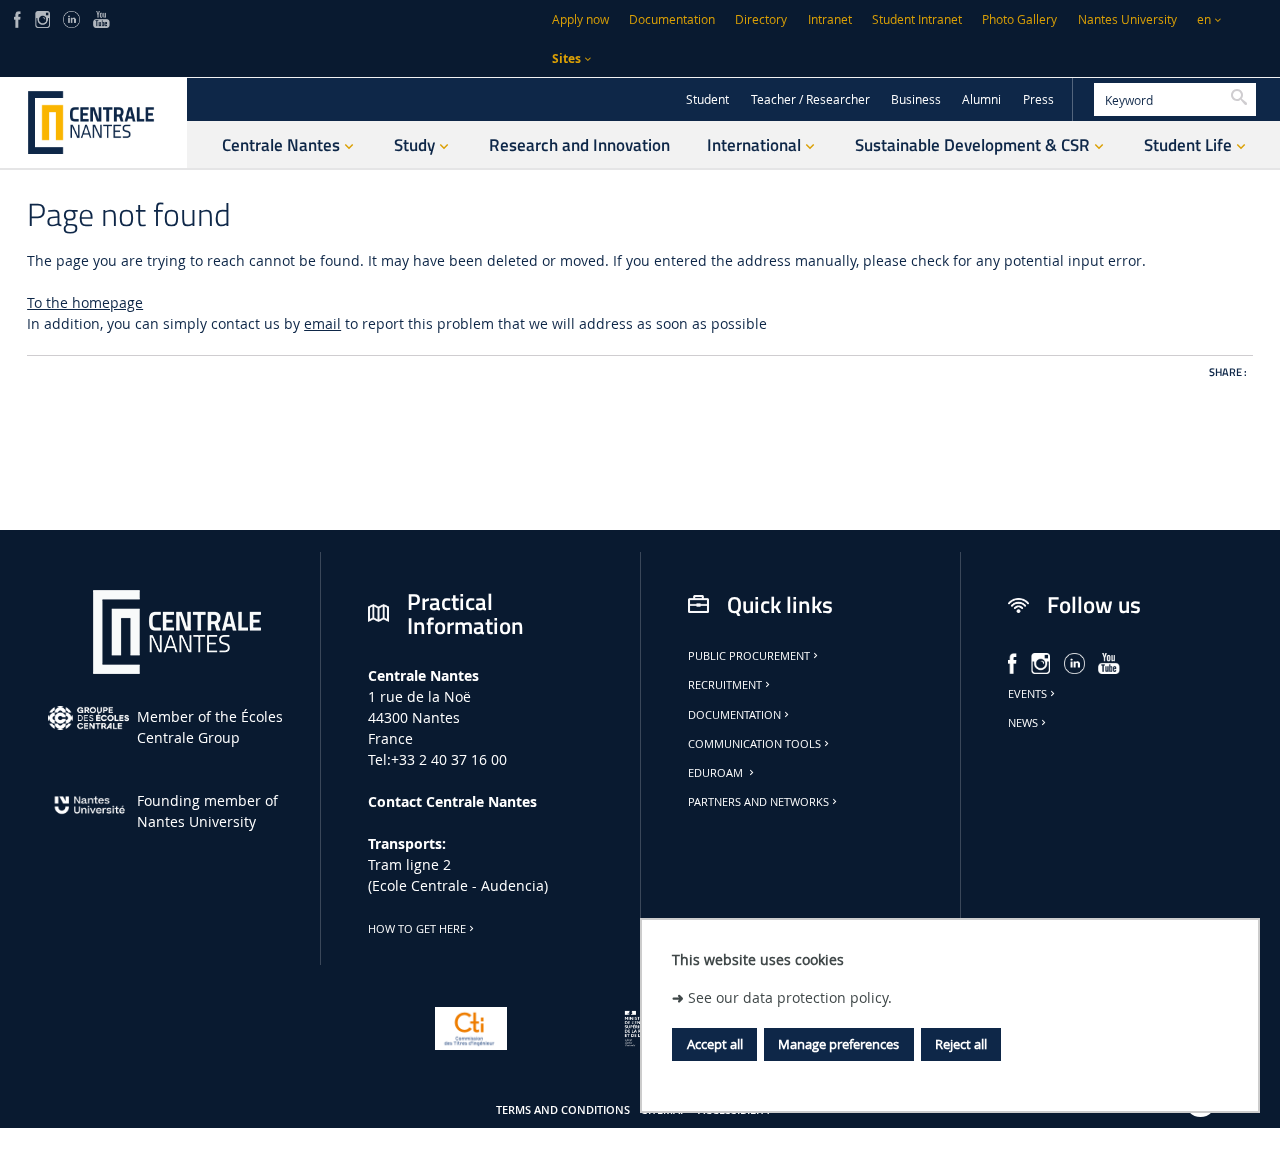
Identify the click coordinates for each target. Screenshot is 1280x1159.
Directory (761, 19)
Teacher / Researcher (810, 99)
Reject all (961, 1044)
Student (707, 99)
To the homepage (85, 302)
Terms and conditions (563, 1110)
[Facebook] (17, 17)
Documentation (672, 19)
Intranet (830, 19)
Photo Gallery (1019, 19)
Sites (566, 58)
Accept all (715, 1044)
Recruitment (725, 685)
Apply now (580, 19)
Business (916, 99)
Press (1038, 99)
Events (1027, 694)
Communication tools (754, 744)
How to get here (417, 929)
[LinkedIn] (71, 17)
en (1204, 19)
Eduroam (717, 773)
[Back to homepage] (93, 122)
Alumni (981, 99)
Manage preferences (838, 1044)
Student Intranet (917, 19)
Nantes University (1127, 19)
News (1023, 723)
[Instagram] (42, 17)
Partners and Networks (758, 802)
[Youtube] (101, 17)
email (322, 323)
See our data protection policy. (790, 996)
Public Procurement (749, 656)
